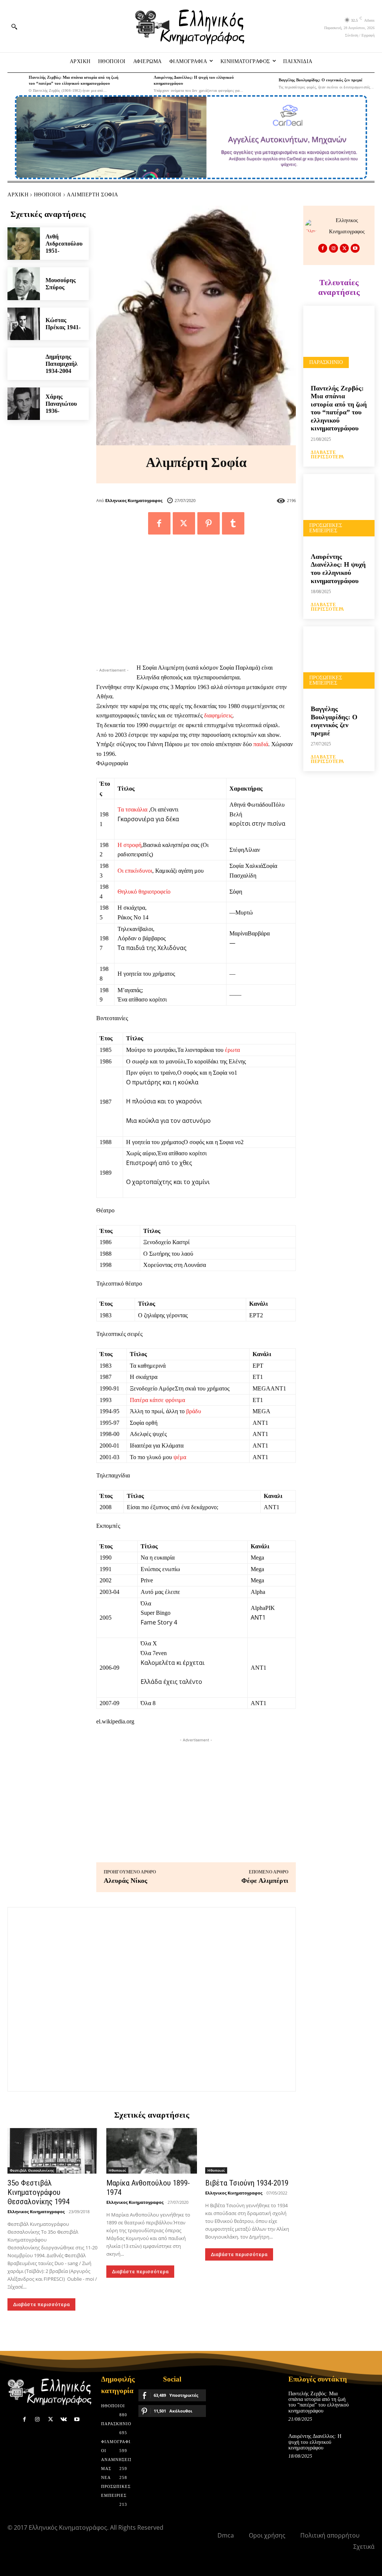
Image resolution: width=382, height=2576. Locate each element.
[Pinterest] (209, 523)
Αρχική (18, 195)
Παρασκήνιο (326, 362)
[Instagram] (334, 248)
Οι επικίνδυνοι (135, 871)
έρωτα (232, 1050)
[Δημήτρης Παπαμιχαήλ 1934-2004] (24, 364)
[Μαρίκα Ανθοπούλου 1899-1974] (152, 2151)
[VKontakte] (64, 2419)
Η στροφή (129, 845)
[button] (14, 27)
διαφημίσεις (218, 715)
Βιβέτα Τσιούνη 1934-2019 (247, 2183)
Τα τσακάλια (132, 809)
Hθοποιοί (48, 195)
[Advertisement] (196, 603)
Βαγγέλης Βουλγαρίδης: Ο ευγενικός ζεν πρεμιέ (321, 80)
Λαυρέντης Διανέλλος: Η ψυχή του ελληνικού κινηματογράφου (338, 569)
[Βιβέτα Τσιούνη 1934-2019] (251, 2151)
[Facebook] (159, 523)
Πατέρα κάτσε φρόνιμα (157, 1400)
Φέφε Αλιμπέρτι (265, 1881)
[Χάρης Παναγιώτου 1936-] (24, 404)
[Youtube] (355, 248)
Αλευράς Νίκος (126, 1881)
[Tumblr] (233, 523)
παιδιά (261, 744)
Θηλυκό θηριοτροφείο (144, 892)
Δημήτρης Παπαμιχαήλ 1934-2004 (62, 364)
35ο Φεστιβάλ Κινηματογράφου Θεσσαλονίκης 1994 (38, 2192)
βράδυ (194, 1411)
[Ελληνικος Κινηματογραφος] (314, 226)
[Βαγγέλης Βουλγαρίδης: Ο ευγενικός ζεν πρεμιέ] (266, 83)
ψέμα (180, 1457)
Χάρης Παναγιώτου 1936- (61, 404)
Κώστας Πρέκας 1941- (63, 324)
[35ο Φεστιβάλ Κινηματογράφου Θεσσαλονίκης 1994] (53, 2151)
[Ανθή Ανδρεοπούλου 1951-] (24, 244)
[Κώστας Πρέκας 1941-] (24, 324)
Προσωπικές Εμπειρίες (326, 528)
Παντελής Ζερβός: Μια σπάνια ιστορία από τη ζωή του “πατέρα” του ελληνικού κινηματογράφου (339, 408)
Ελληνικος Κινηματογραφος (134, 500)
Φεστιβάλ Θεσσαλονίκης (32, 2170)
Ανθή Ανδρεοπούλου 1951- (64, 244)
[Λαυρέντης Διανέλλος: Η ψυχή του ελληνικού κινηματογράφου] (141, 83)
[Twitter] (184, 523)
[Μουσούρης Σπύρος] (24, 284)
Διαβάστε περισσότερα (41, 2304)
